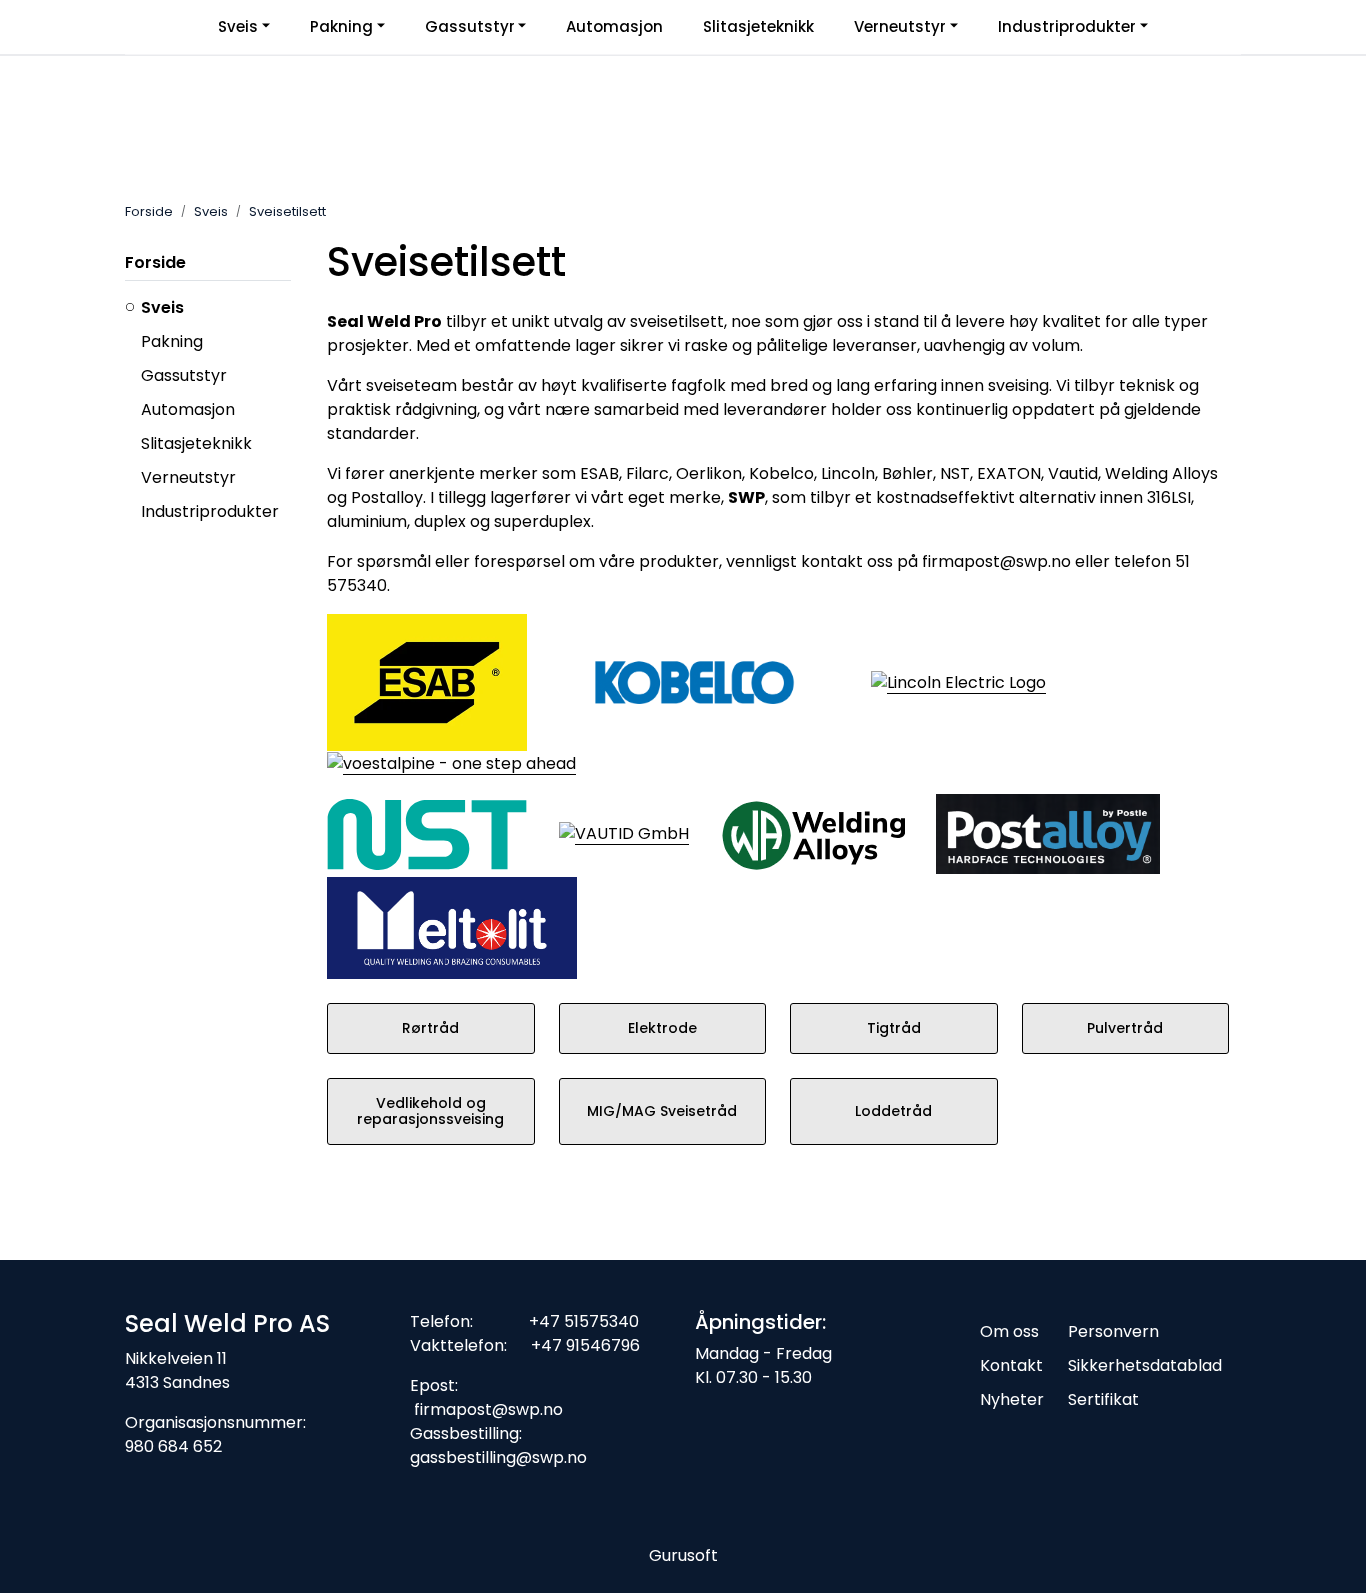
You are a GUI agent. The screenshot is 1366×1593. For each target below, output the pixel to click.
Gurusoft (683, 1555)
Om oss (1009, 1331)
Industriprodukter (1067, 26)
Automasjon (614, 26)
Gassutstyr (470, 26)
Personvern (1113, 1331)
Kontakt (1011, 1365)
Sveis (238, 26)
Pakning (341, 26)
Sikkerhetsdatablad (1145, 1365)
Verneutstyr (900, 26)
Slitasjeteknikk (758, 26)
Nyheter (1012, 1399)
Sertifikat (1103, 1399)
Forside (155, 262)
